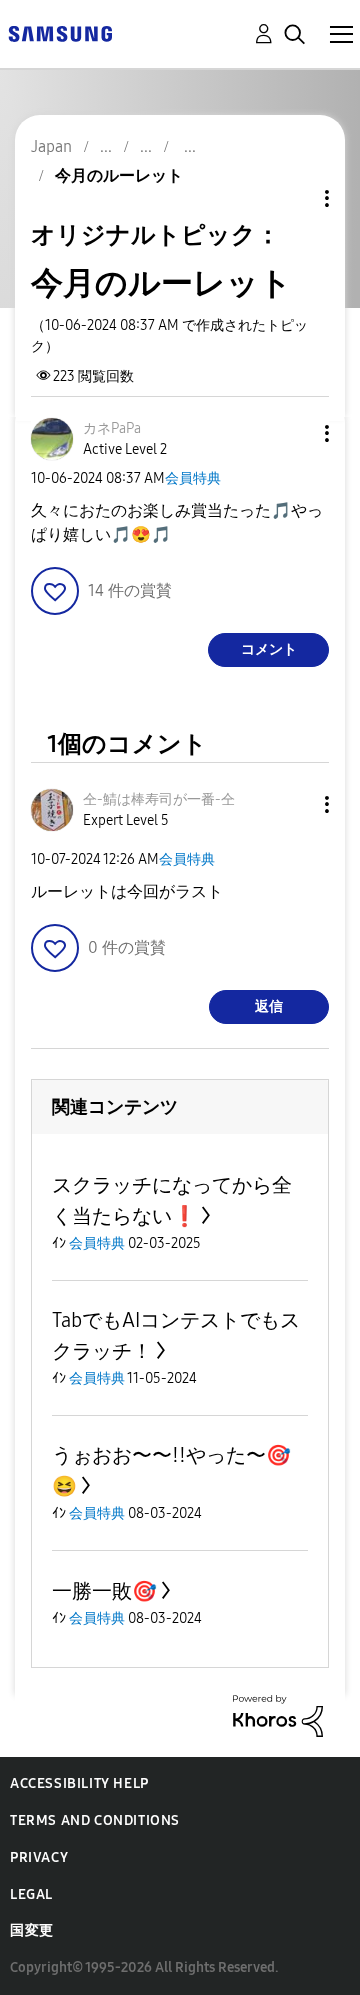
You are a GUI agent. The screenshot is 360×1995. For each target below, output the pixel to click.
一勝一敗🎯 (104, 1591)
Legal (31, 1894)
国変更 (32, 1930)
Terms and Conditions (95, 1820)
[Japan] (60, 32)
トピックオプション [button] (293, 198)
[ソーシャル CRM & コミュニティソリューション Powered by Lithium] (278, 1714)
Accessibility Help (79, 1783)
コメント (269, 649)
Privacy (39, 1857)
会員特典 (193, 478)
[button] (294, 433)
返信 (269, 1006)
